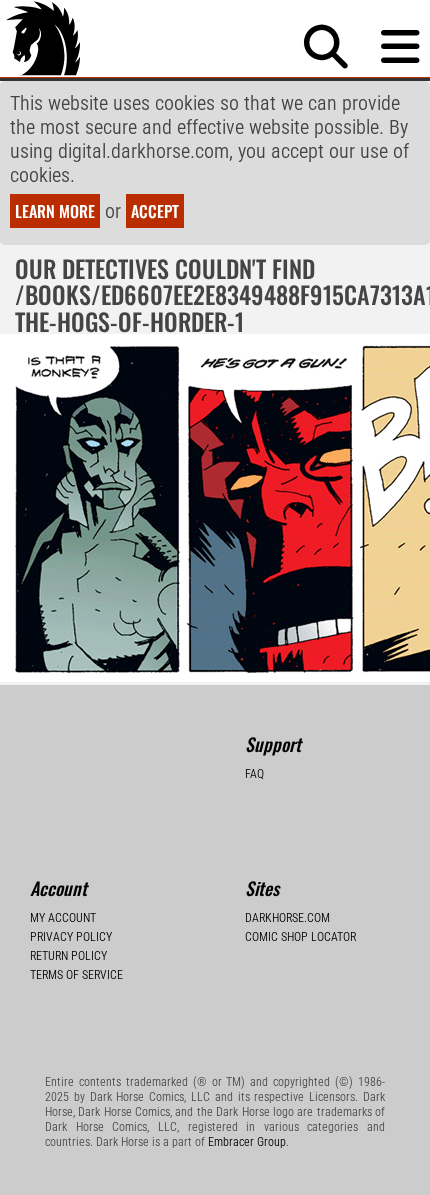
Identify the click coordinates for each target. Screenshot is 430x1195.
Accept (155, 211)
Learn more (55, 211)
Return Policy (68, 956)
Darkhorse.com (287, 918)
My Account (63, 918)
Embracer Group (247, 1142)
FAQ (254, 774)
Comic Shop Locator (300, 937)
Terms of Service (76, 975)
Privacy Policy (71, 937)
